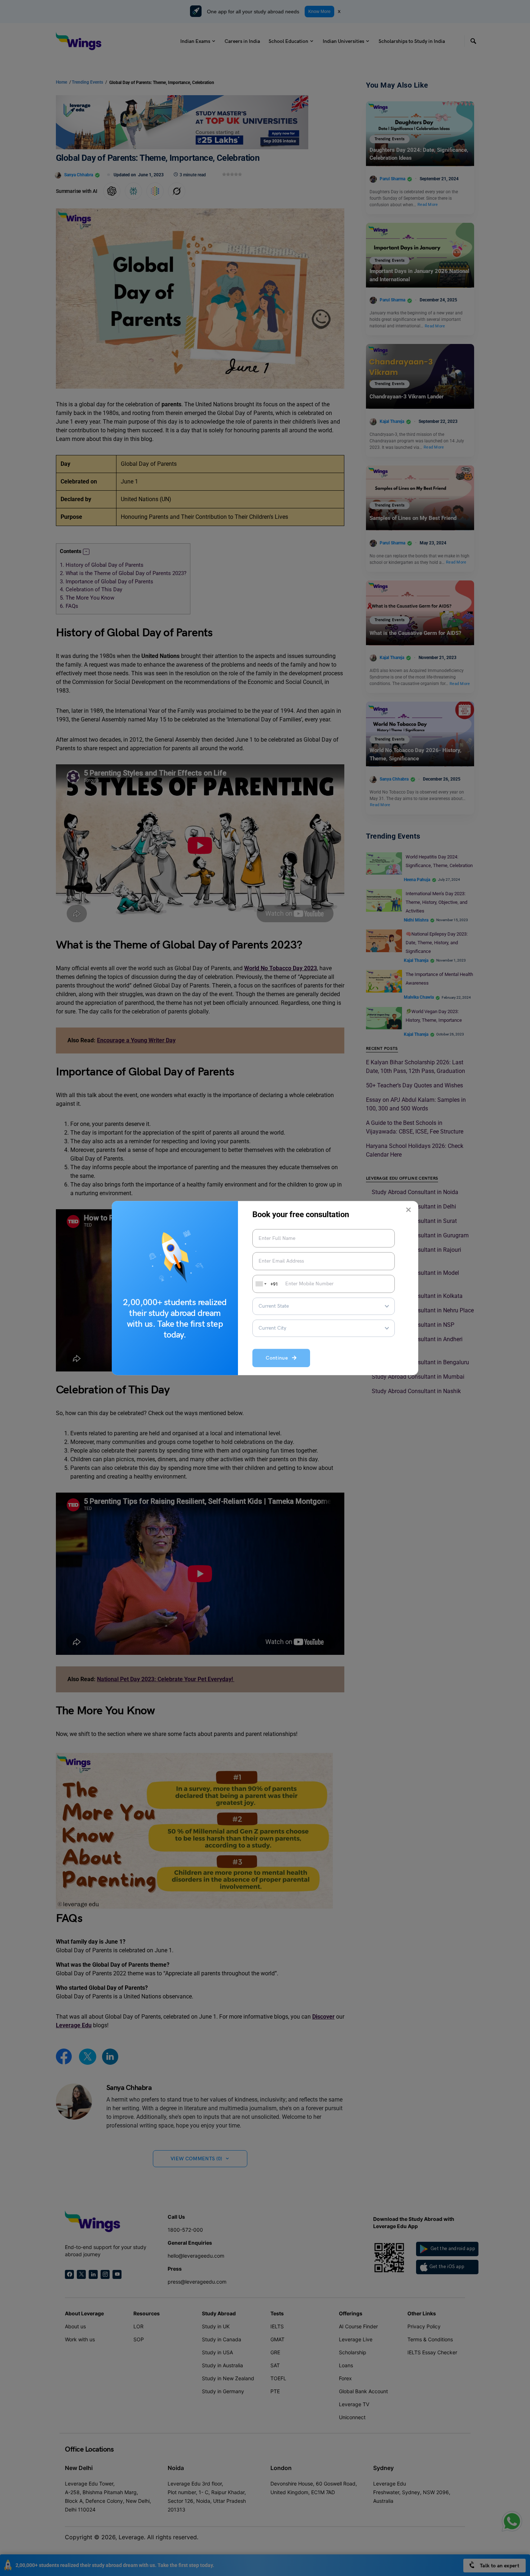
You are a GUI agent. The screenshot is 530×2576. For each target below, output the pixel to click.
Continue (279, 1358)
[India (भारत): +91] (260, 1284)
